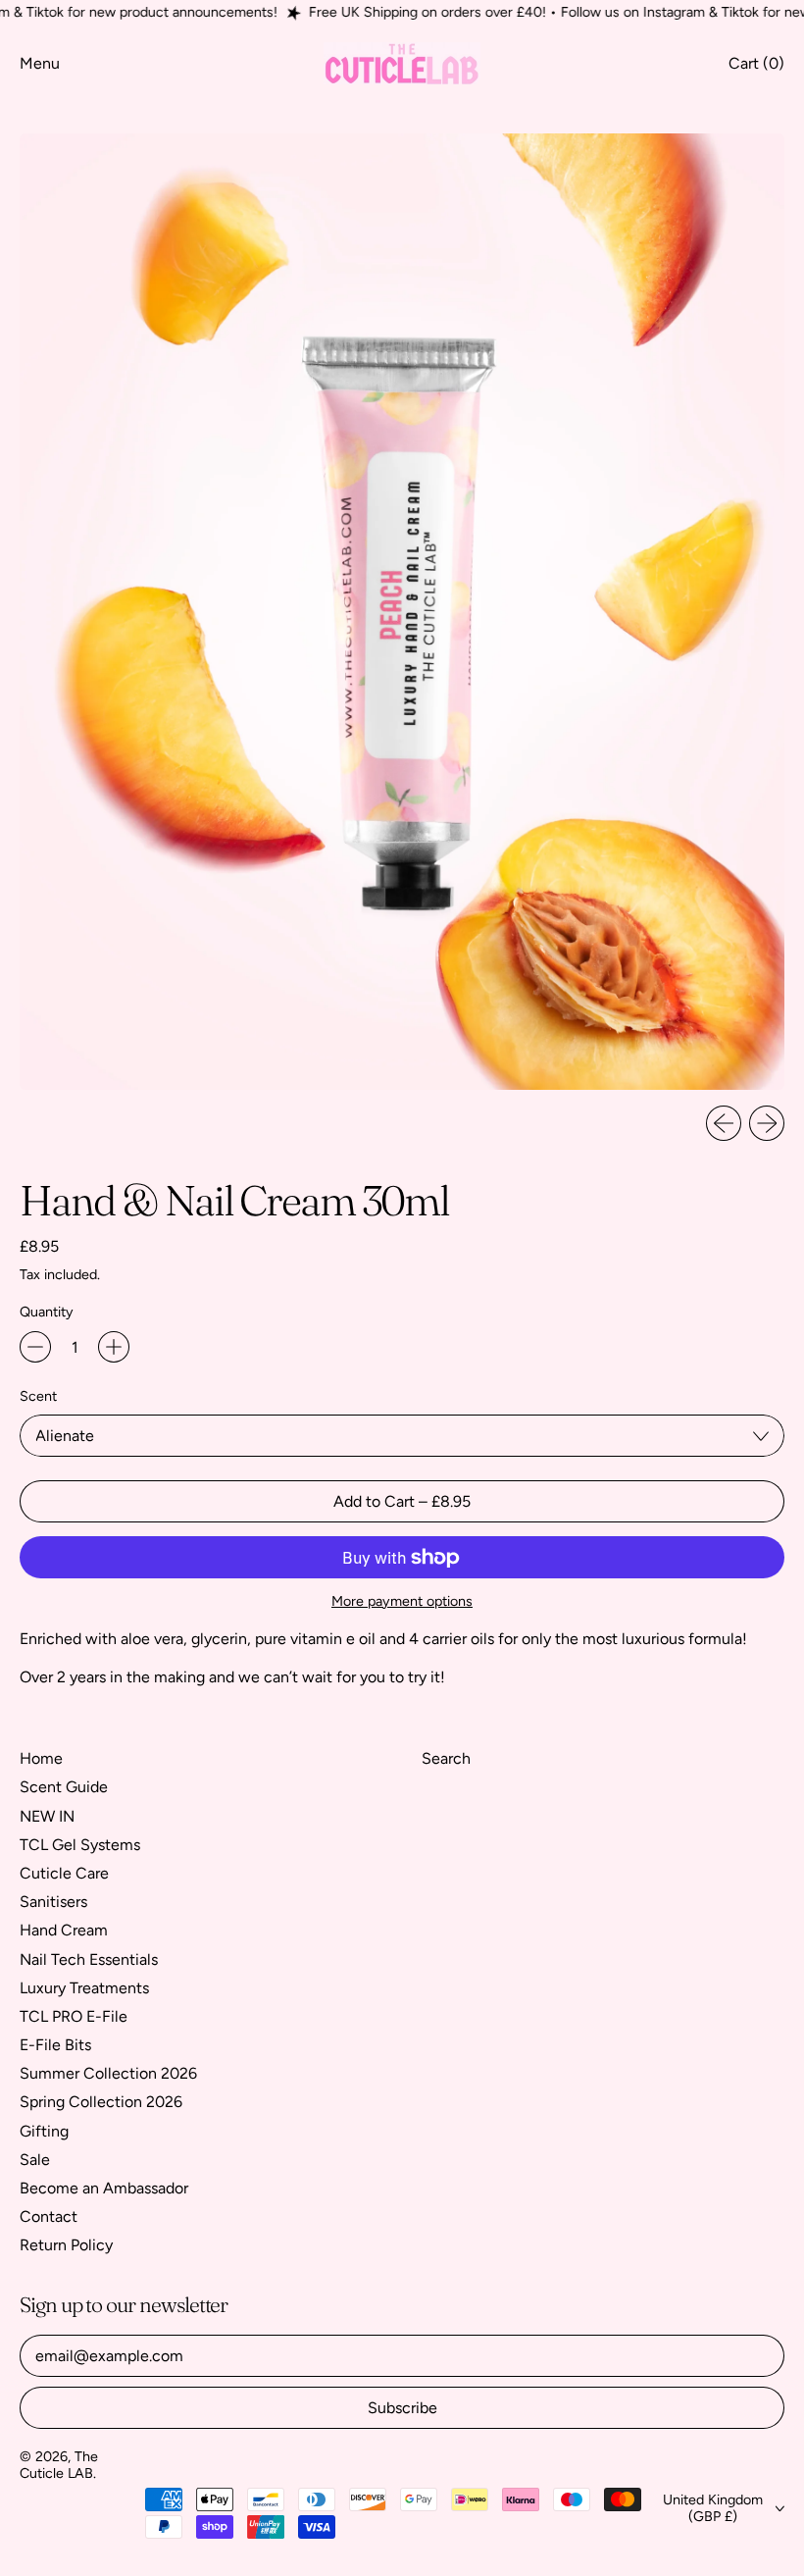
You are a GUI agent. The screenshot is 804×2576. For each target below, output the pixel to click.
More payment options (402, 1601)
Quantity (47, 1312)
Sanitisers (53, 1902)
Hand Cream (64, 1930)
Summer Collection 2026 (108, 2073)
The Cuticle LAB (59, 2465)
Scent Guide (64, 1787)
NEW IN (47, 1816)
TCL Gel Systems (80, 1845)
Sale (35, 2160)
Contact (49, 2216)
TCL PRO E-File (74, 2016)
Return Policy (66, 2245)
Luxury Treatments (84, 1988)
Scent (38, 1396)
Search (446, 1758)
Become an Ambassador (104, 2188)
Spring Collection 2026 (101, 2102)
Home (41, 1758)
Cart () (756, 68)
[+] (114, 1347)
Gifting (44, 2131)
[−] (35, 1347)
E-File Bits (55, 2045)
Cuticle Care (64, 1873)
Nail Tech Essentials (89, 1959)
